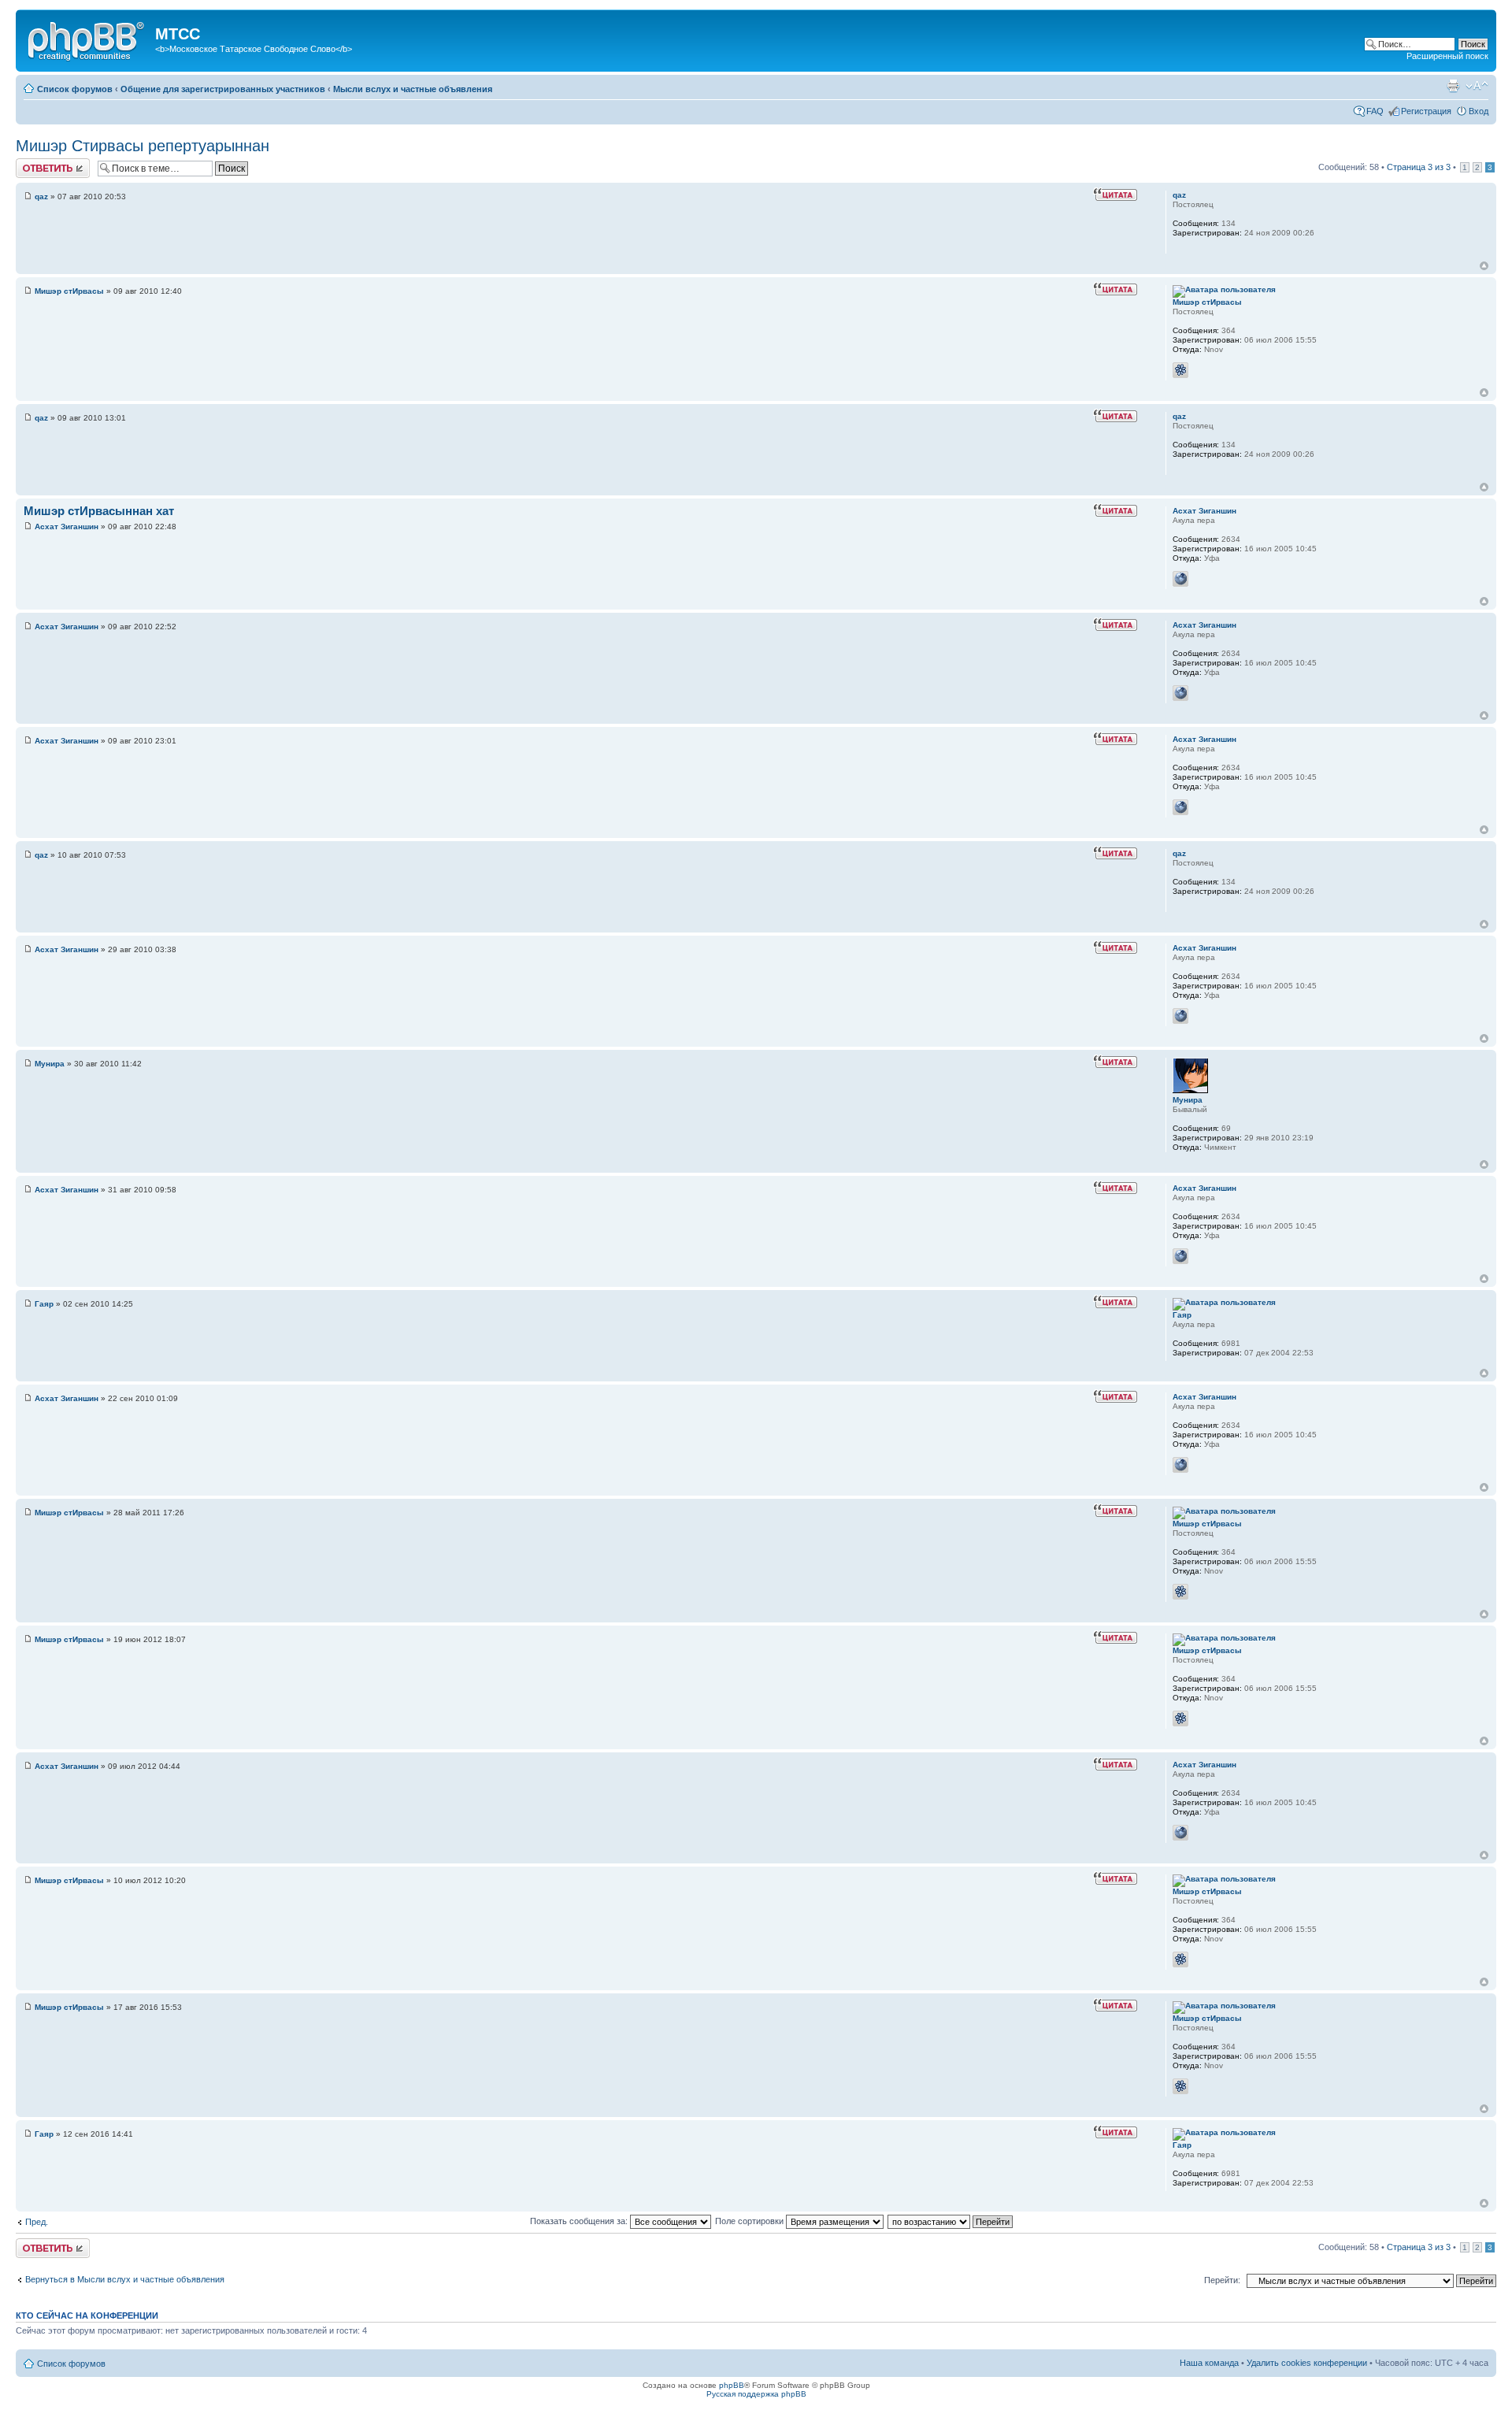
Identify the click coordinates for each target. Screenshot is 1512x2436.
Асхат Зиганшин (67, 527)
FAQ (1375, 111)
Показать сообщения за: (580, 2221)
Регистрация (1426, 111)
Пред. (37, 2222)
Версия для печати (1453, 86)
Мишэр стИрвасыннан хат (99, 511)
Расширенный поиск (1447, 56)
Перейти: (1222, 2280)
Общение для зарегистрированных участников (223, 89)
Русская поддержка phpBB (756, 2394)
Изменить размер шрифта (1477, 86)
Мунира (50, 1064)
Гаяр (44, 1304)
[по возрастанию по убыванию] (951, 2221)
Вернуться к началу (1484, 266)
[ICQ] (1180, 370)
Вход (1479, 111)
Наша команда (1209, 2363)
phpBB (732, 2385)
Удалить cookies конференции (1307, 2363)
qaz (41, 197)
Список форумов (75, 89)
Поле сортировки (750, 2221)
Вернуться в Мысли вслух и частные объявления (125, 2279)
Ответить (35, 163)
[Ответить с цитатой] (1115, 195)
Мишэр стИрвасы (69, 291)
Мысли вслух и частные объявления (413, 89)
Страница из (1419, 167)
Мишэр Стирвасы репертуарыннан (143, 146)
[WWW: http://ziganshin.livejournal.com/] (1180, 579)
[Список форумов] (87, 39)
